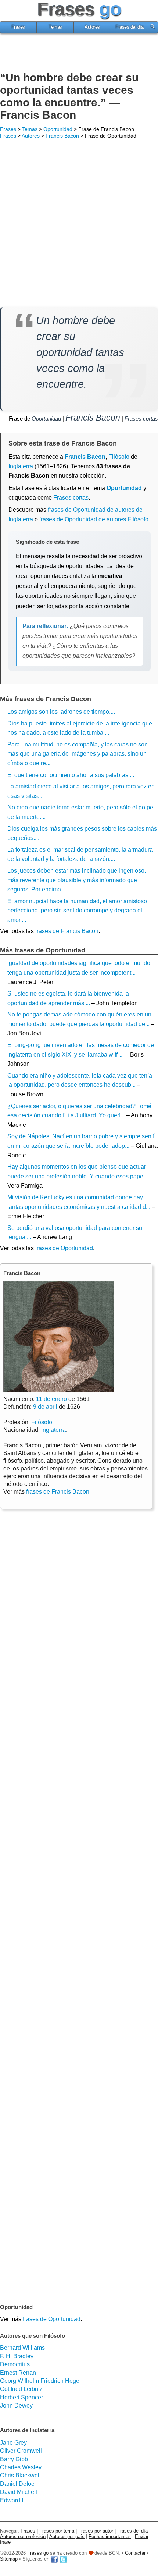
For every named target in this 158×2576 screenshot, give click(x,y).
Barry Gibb (14, 2459)
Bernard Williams (22, 2348)
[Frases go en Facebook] (54, 2559)
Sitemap (9, 2559)
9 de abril (45, 1407)
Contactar (135, 2553)
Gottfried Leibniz (21, 2389)
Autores (92, 27)
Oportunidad (58, 129)
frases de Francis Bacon (67, 931)
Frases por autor (96, 2531)
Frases (18, 27)
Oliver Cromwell (21, 2451)
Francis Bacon (62, 136)
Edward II (12, 2500)
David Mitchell (19, 2492)
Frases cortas (141, 418)
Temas (55, 27)
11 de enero (51, 1399)
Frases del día (129, 27)
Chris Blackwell (20, 2475)
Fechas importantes (110, 2536)
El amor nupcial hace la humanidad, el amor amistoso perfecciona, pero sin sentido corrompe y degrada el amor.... (77, 911)
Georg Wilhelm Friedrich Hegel (40, 2381)
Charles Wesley (21, 2467)
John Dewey (16, 2405)
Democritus (15, 2364)
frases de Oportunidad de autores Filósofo (94, 519)
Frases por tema (57, 2531)
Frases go (38, 2553)
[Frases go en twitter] (63, 2559)
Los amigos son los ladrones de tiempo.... (61, 712)
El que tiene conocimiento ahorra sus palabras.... (71, 775)
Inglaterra (21, 466)
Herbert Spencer (21, 2397)
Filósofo (42, 1422)
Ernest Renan (18, 2373)
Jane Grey (13, 2443)
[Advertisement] (79, 53)
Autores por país (67, 2536)
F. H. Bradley (17, 2356)
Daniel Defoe (17, 2484)
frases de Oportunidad (64, 1248)
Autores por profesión (23, 2536)
